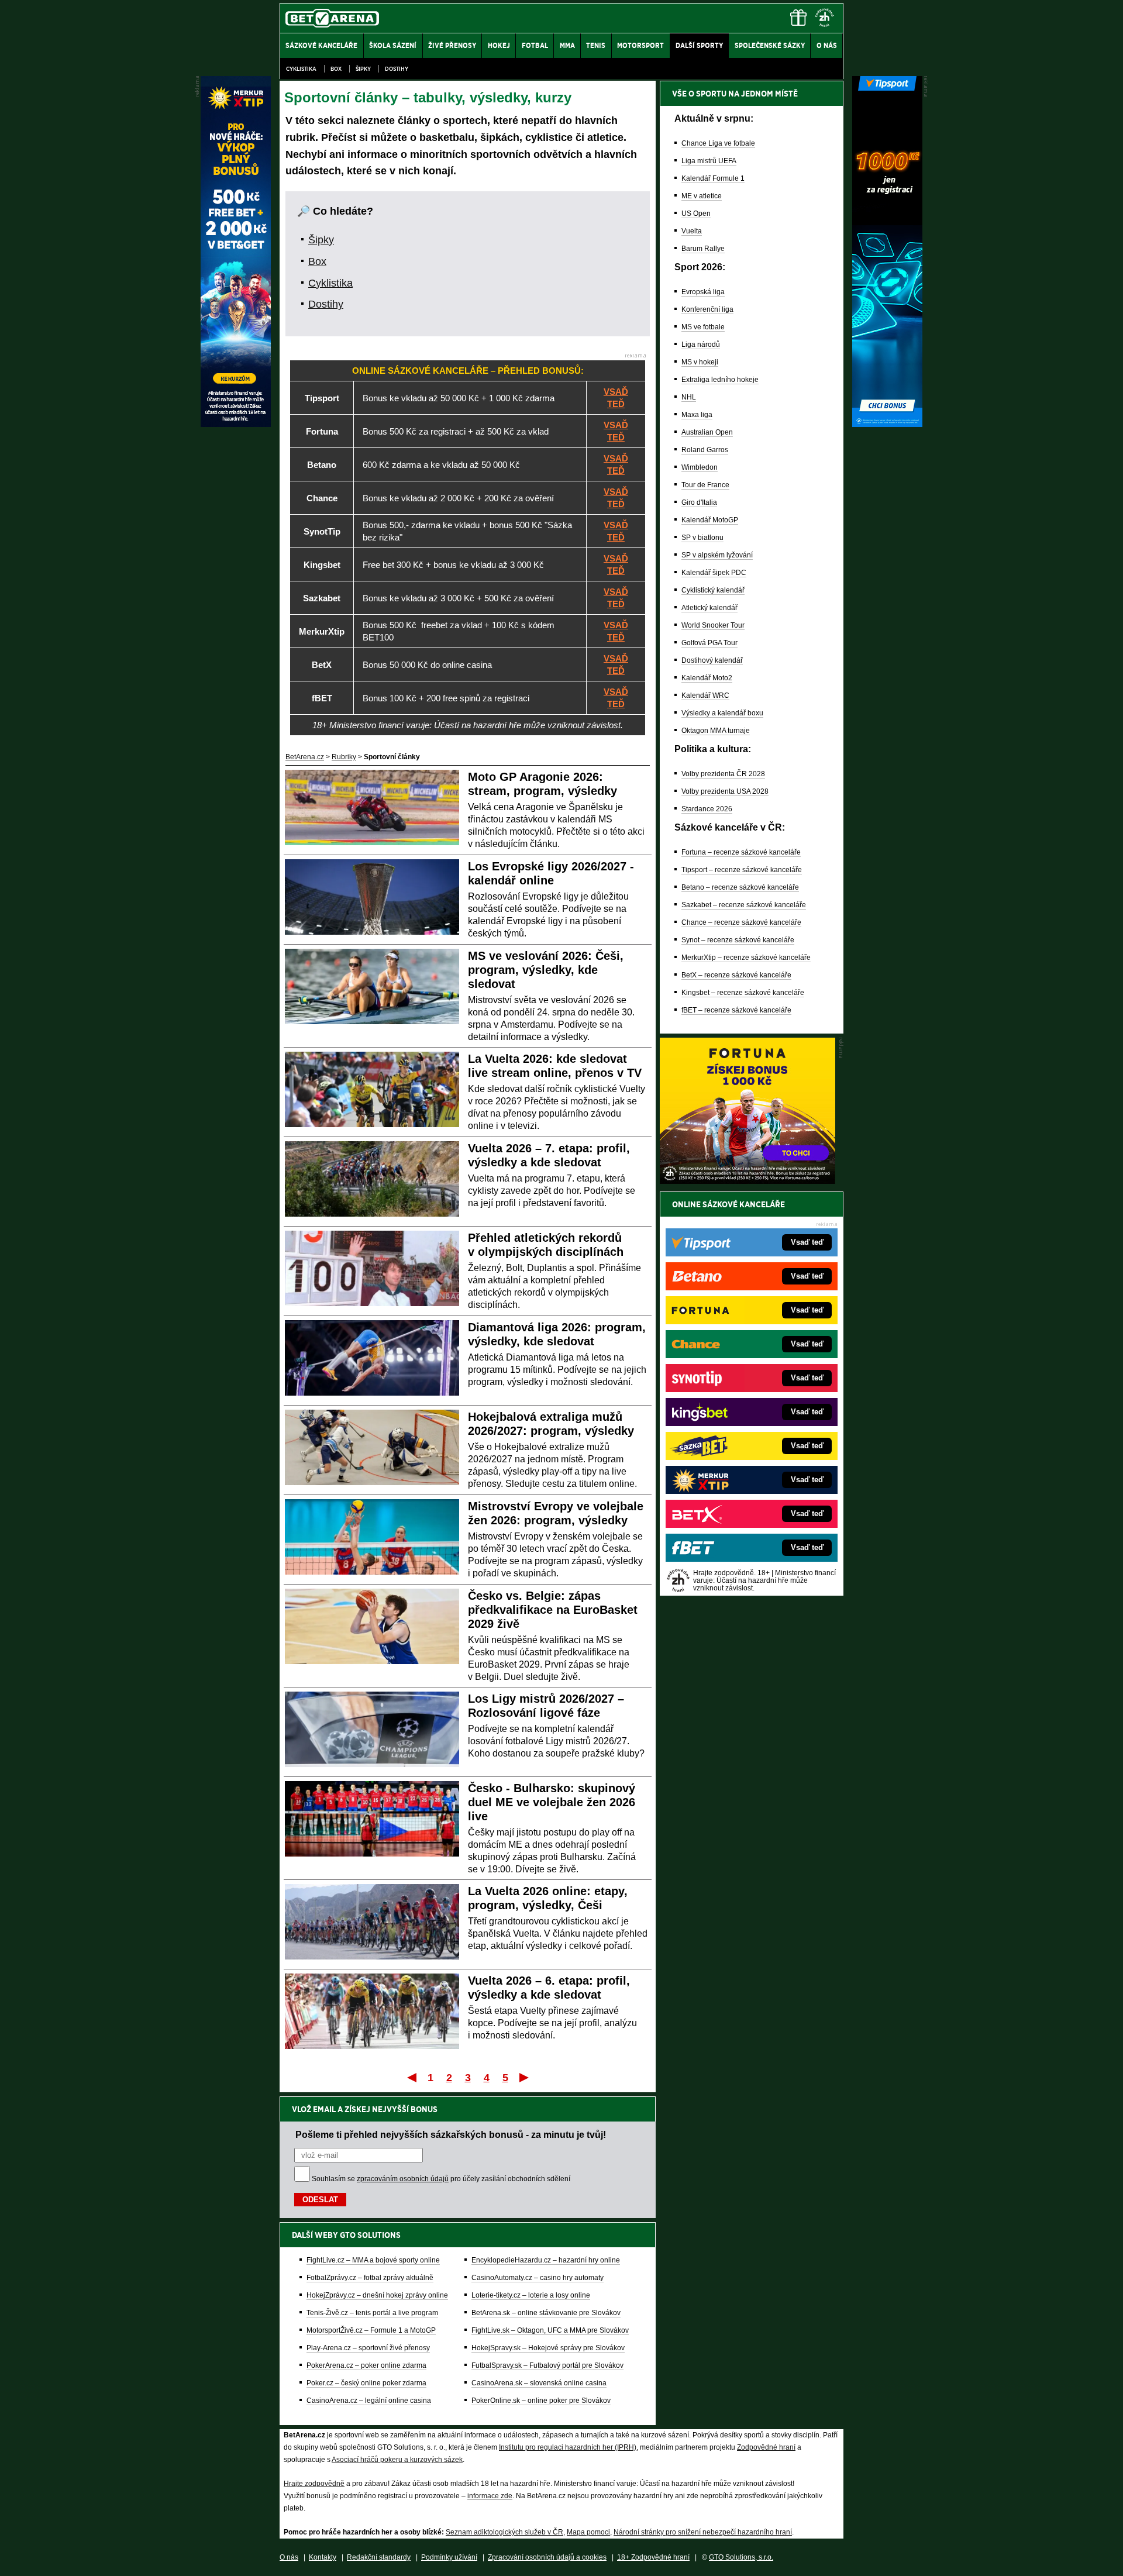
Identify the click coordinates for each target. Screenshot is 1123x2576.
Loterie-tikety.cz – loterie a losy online (531, 2295)
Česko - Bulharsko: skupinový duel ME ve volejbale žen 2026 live (552, 1802)
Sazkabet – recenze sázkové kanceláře (744, 905)
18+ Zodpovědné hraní (653, 2557)
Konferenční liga (707, 309)
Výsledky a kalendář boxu (722, 713)
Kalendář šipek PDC (714, 573)
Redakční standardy (379, 2557)
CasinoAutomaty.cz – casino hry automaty (538, 2278)
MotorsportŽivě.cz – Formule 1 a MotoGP (371, 2330)
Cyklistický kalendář (713, 590)
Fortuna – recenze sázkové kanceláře (741, 852)
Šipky (363, 69)
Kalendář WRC (705, 695)
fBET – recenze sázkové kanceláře (736, 1010)
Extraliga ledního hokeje (720, 380)
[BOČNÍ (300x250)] (747, 1181)
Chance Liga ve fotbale (718, 143)
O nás (289, 2557)
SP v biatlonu (702, 538)
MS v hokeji (700, 362)
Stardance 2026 (707, 809)
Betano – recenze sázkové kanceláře (740, 887)
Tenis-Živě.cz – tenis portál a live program (372, 2313)
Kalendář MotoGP (710, 520)
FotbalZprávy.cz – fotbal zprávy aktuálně (370, 2278)
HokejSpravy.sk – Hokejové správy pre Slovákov (548, 2348)
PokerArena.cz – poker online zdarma (366, 2365)
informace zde (490, 2496)
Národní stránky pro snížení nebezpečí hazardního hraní (703, 2532)
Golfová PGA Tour (709, 643)
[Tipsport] (887, 424)
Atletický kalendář (709, 608)
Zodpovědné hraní (766, 2447)
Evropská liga (703, 292)
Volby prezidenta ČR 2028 (723, 774)
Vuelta (692, 231)
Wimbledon (700, 467)
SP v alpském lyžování (717, 555)
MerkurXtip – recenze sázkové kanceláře (746, 958)
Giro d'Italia (699, 502)
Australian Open (707, 432)
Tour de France (705, 485)
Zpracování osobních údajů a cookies (547, 2557)
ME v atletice (702, 196)
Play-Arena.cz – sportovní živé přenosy (368, 2348)
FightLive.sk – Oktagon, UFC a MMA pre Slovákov (550, 2330)
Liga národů (701, 345)
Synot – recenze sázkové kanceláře (738, 940)
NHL (689, 397)
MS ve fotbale (703, 327)
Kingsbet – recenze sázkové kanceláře (743, 993)
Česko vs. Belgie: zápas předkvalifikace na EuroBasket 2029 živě (553, 1610)
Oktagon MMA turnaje (716, 731)
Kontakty (323, 2557)
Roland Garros (705, 450)
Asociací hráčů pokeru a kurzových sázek (397, 2460)
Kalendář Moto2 (707, 678)
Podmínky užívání (449, 2557)
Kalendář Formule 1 (713, 178)
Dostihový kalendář (712, 660)
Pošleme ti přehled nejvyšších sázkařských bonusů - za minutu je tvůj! (451, 2134)
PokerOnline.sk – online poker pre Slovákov (541, 2401)
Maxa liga (697, 415)
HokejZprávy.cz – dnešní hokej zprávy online (377, 2295)
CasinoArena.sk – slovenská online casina (539, 2383)
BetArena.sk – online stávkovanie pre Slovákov (546, 2313)
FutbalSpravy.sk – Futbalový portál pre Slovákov (547, 2365)
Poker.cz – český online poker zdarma (366, 2383)
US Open (696, 213)
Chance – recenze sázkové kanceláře (741, 922)
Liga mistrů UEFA (709, 161)
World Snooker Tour (713, 625)
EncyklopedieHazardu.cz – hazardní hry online (546, 2260)
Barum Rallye (703, 249)
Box (336, 69)
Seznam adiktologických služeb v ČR (504, 2532)
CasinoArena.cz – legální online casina (369, 2401)
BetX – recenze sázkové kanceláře (736, 975)
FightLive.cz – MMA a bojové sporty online (373, 2260)
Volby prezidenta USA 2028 (725, 791)
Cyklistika (301, 69)
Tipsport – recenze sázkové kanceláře (742, 870)
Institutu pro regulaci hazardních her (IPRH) (568, 2447)
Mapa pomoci (588, 2532)
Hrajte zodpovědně (314, 2484)
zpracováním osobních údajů (403, 2179)
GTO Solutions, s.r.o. (741, 2557)
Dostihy (397, 69)
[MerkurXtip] (236, 424)
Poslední (525, 2077)
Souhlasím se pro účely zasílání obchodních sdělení (441, 2179)
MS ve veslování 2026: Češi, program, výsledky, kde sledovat (546, 970)
